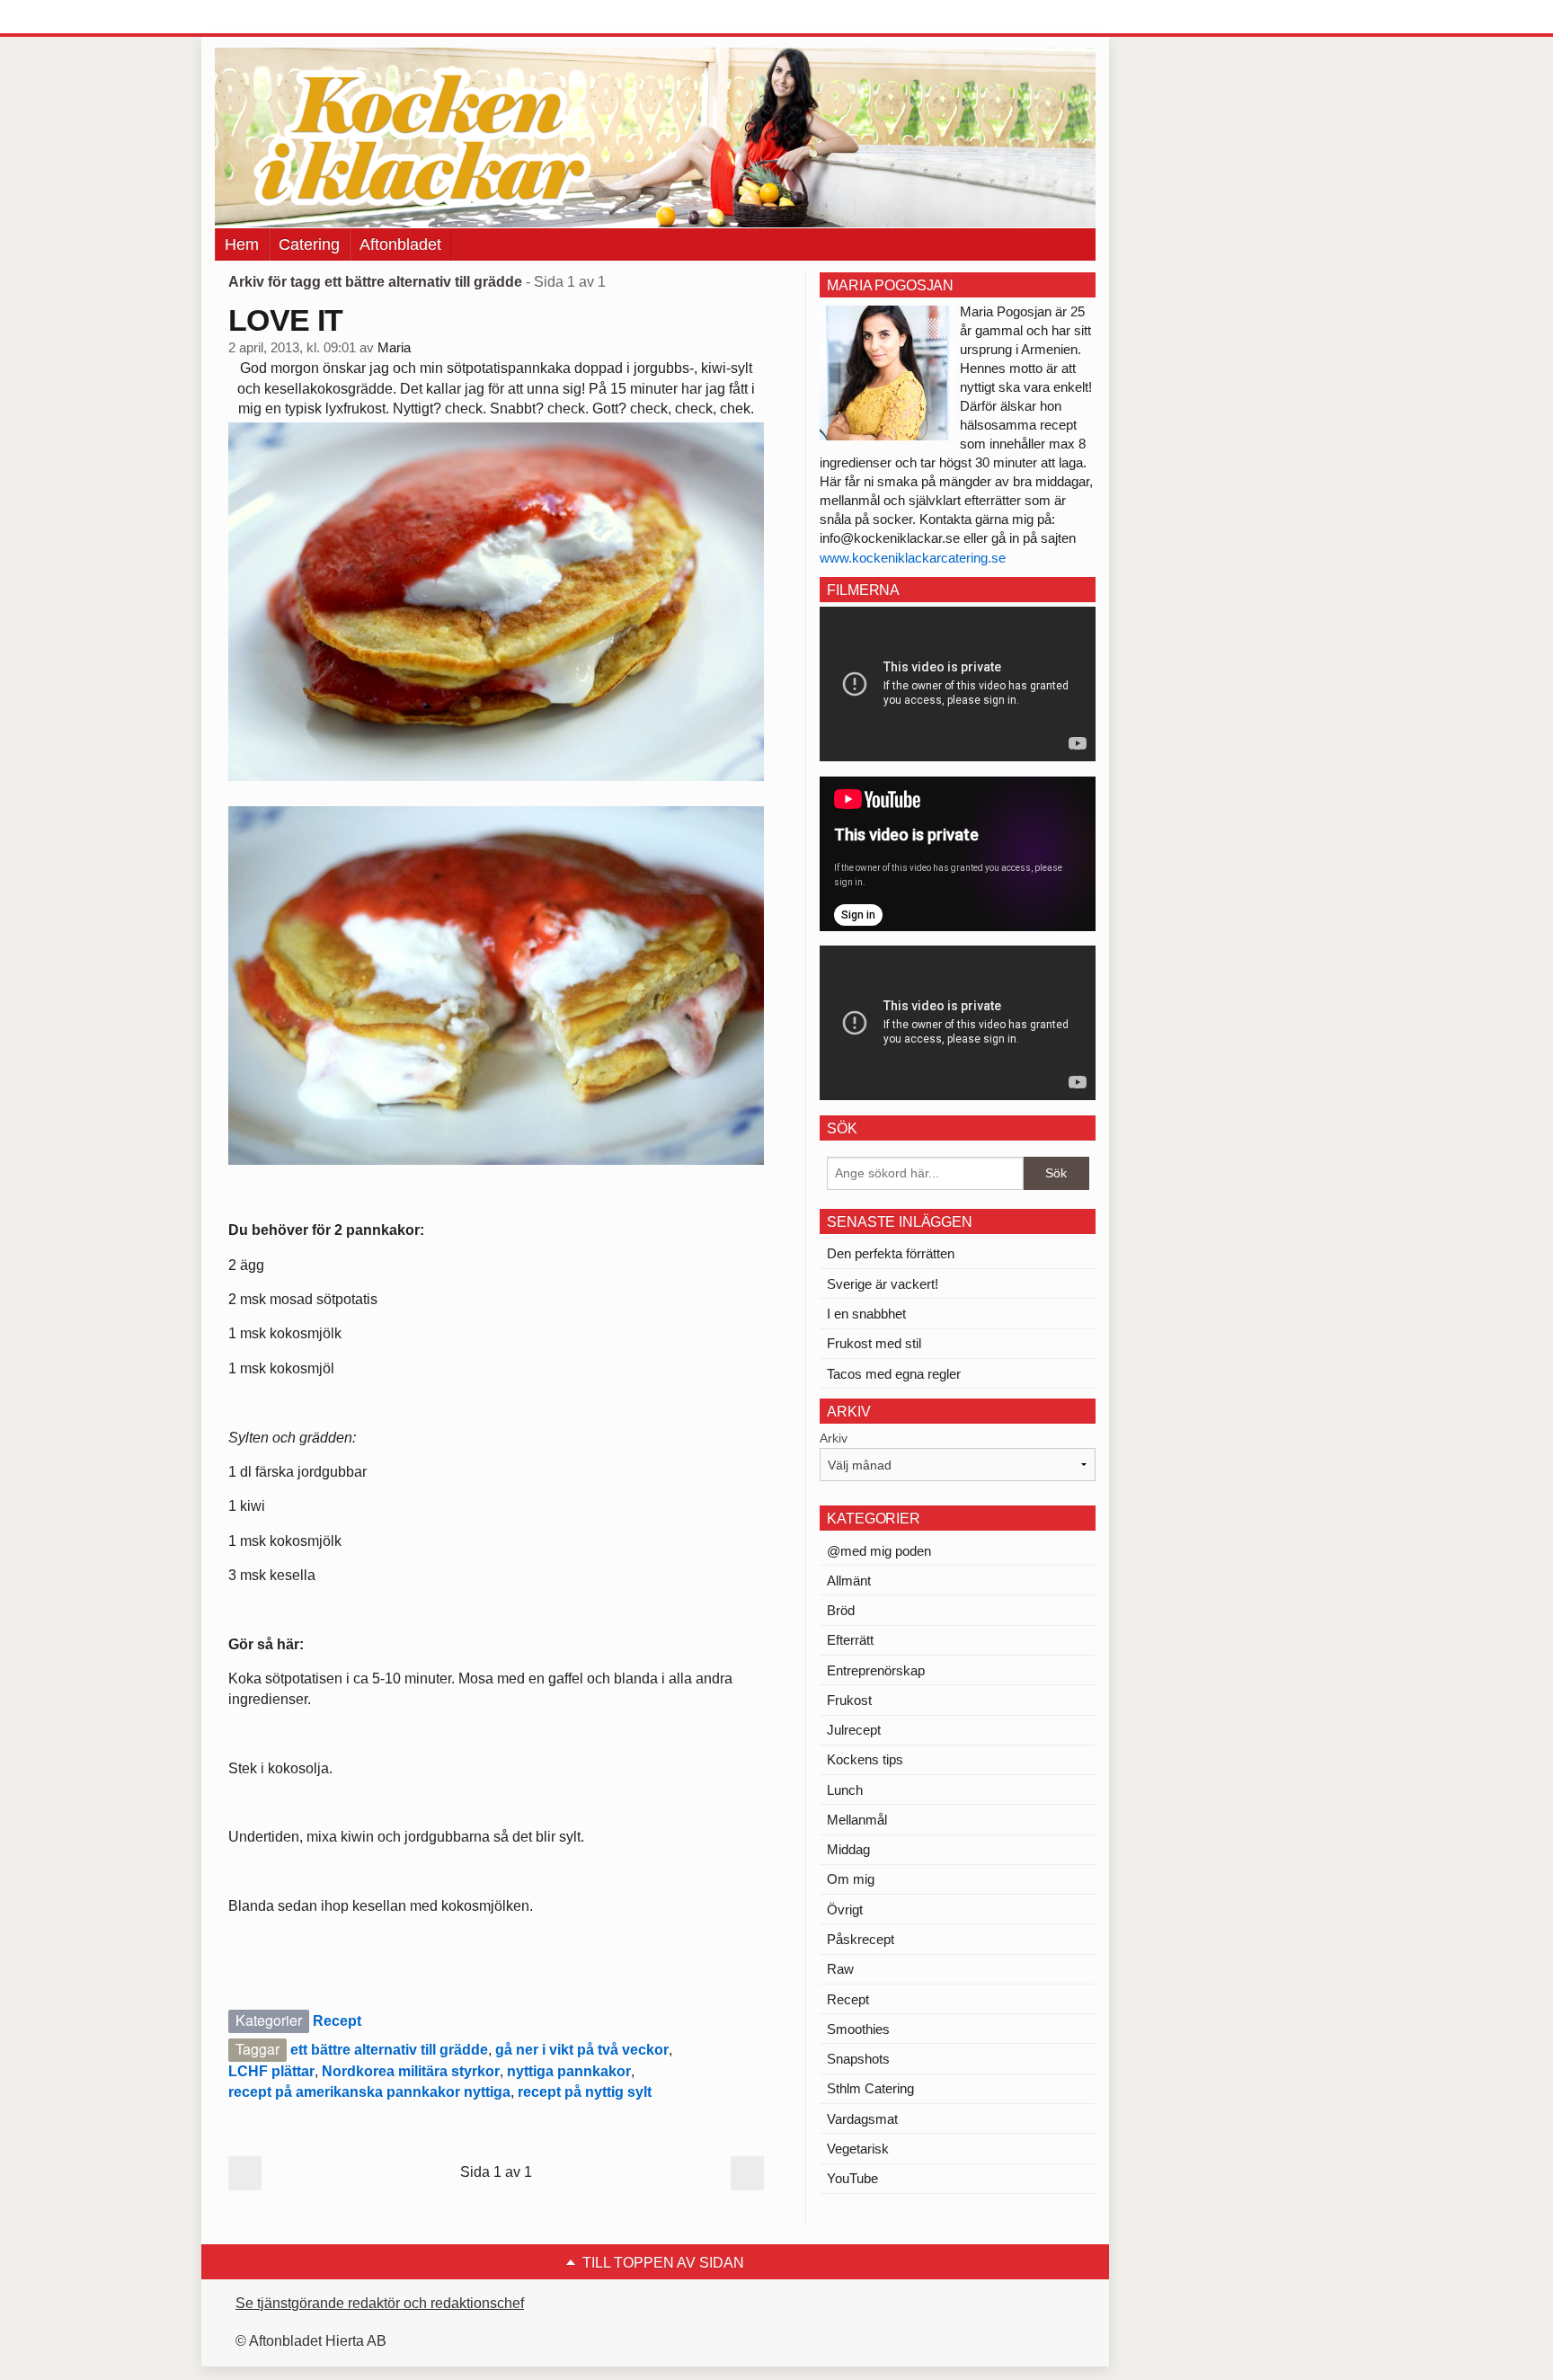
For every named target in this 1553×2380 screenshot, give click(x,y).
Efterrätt (850, 1640)
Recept (337, 2021)
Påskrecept (861, 1939)
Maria (394, 348)
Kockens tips (865, 1759)
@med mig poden (879, 1551)
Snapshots (858, 2059)
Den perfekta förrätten (891, 1253)
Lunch (845, 1790)
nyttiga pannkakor (569, 2071)
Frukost (849, 1700)
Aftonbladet (400, 244)
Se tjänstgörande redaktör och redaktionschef (380, 2303)
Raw (840, 1969)
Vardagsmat (862, 2119)
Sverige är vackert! (883, 1284)
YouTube (852, 2178)
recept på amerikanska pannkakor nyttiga (369, 2092)
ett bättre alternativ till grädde (389, 2050)
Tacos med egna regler (894, 1374)
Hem (242, 244)
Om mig (851, 1879)
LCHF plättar (271, 2071)
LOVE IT (285, 320)
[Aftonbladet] (282, 18)
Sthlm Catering (870, 2088)
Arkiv (834, 1438)
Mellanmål (857, 1820)
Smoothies (858, 2029)
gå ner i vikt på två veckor (582, 2050)
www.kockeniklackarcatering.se (913, 558)
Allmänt (849, 1581)
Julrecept (854, 1730)
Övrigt (845, 1909)
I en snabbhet (866, 1314)
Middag (848, 1849)
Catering (309, 244)
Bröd (841, 1610)
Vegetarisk (858, 2149)
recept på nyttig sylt (585, 2092)
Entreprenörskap (876, 1670)
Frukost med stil (874, 1343)
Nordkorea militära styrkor (411, 2071)
